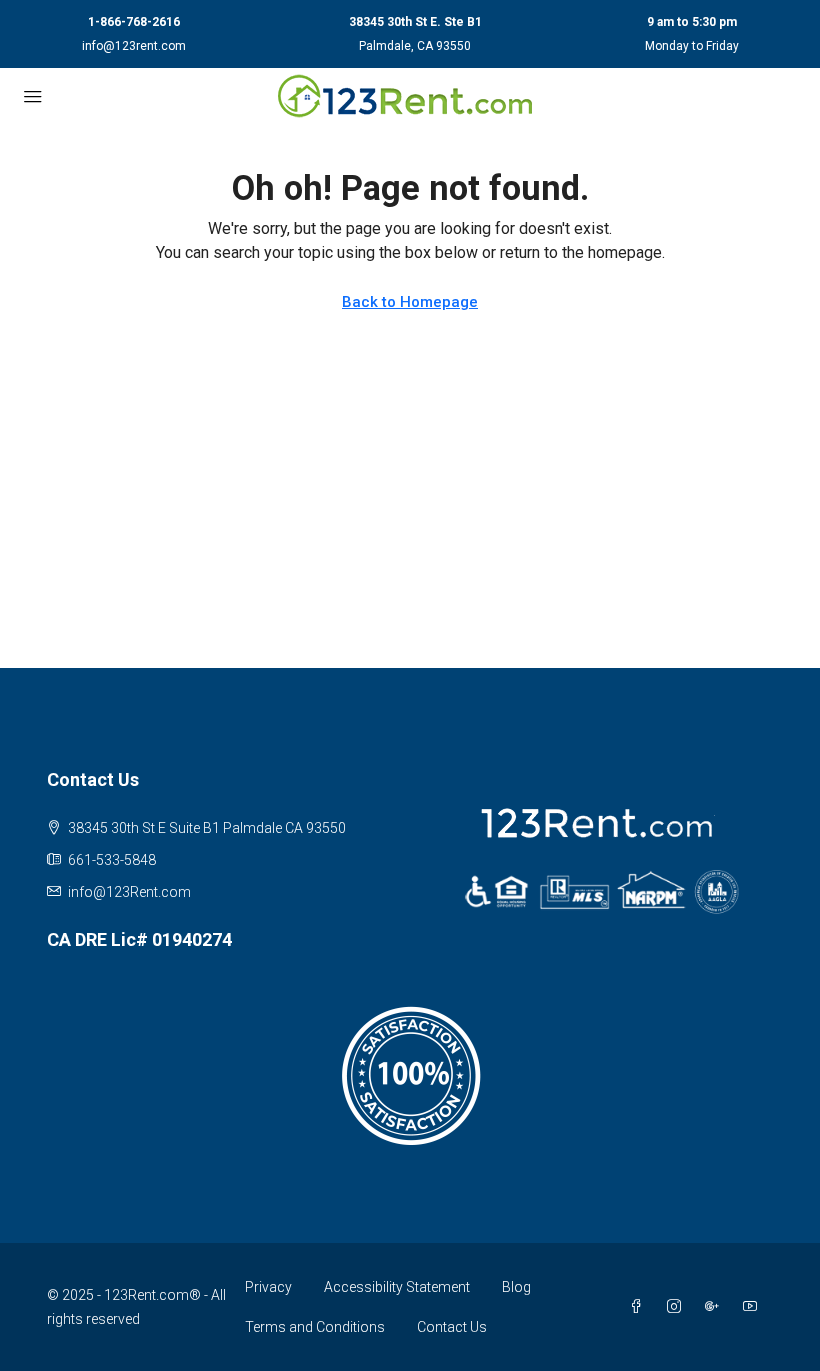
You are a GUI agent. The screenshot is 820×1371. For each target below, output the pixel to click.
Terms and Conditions (315, 1327)
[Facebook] (640, 1307)
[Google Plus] (716, 1307)
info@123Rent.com (129, 892)
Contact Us (452, 1327)
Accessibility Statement (397, 1287)
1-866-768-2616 (134, 22)
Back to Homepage (410, 302)
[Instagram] (678, 1307)
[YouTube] (754, 1307)
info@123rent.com (134, 46)
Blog (516, 1287)
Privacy (268, 1287)
